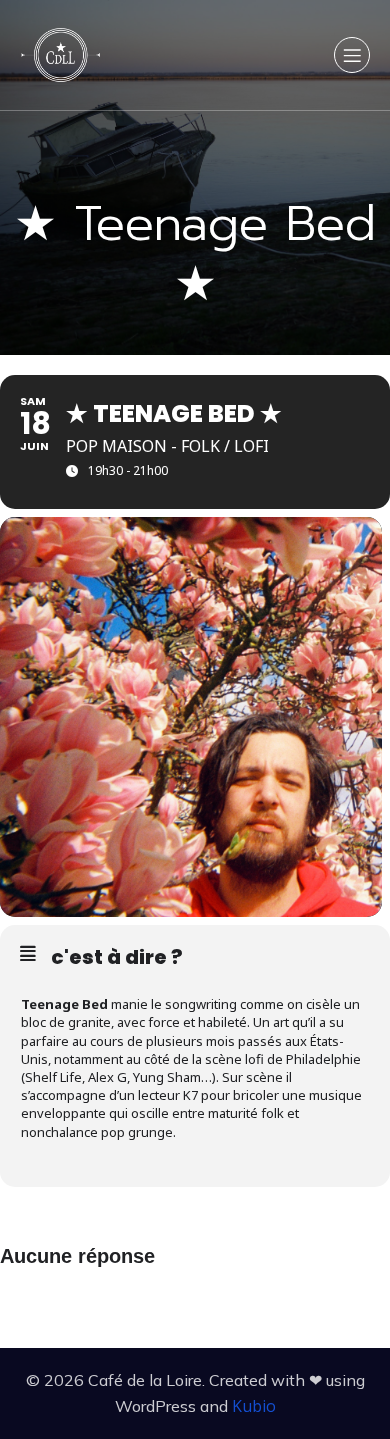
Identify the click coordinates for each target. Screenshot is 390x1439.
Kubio (254, 1406)
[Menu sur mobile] (352, 55)
